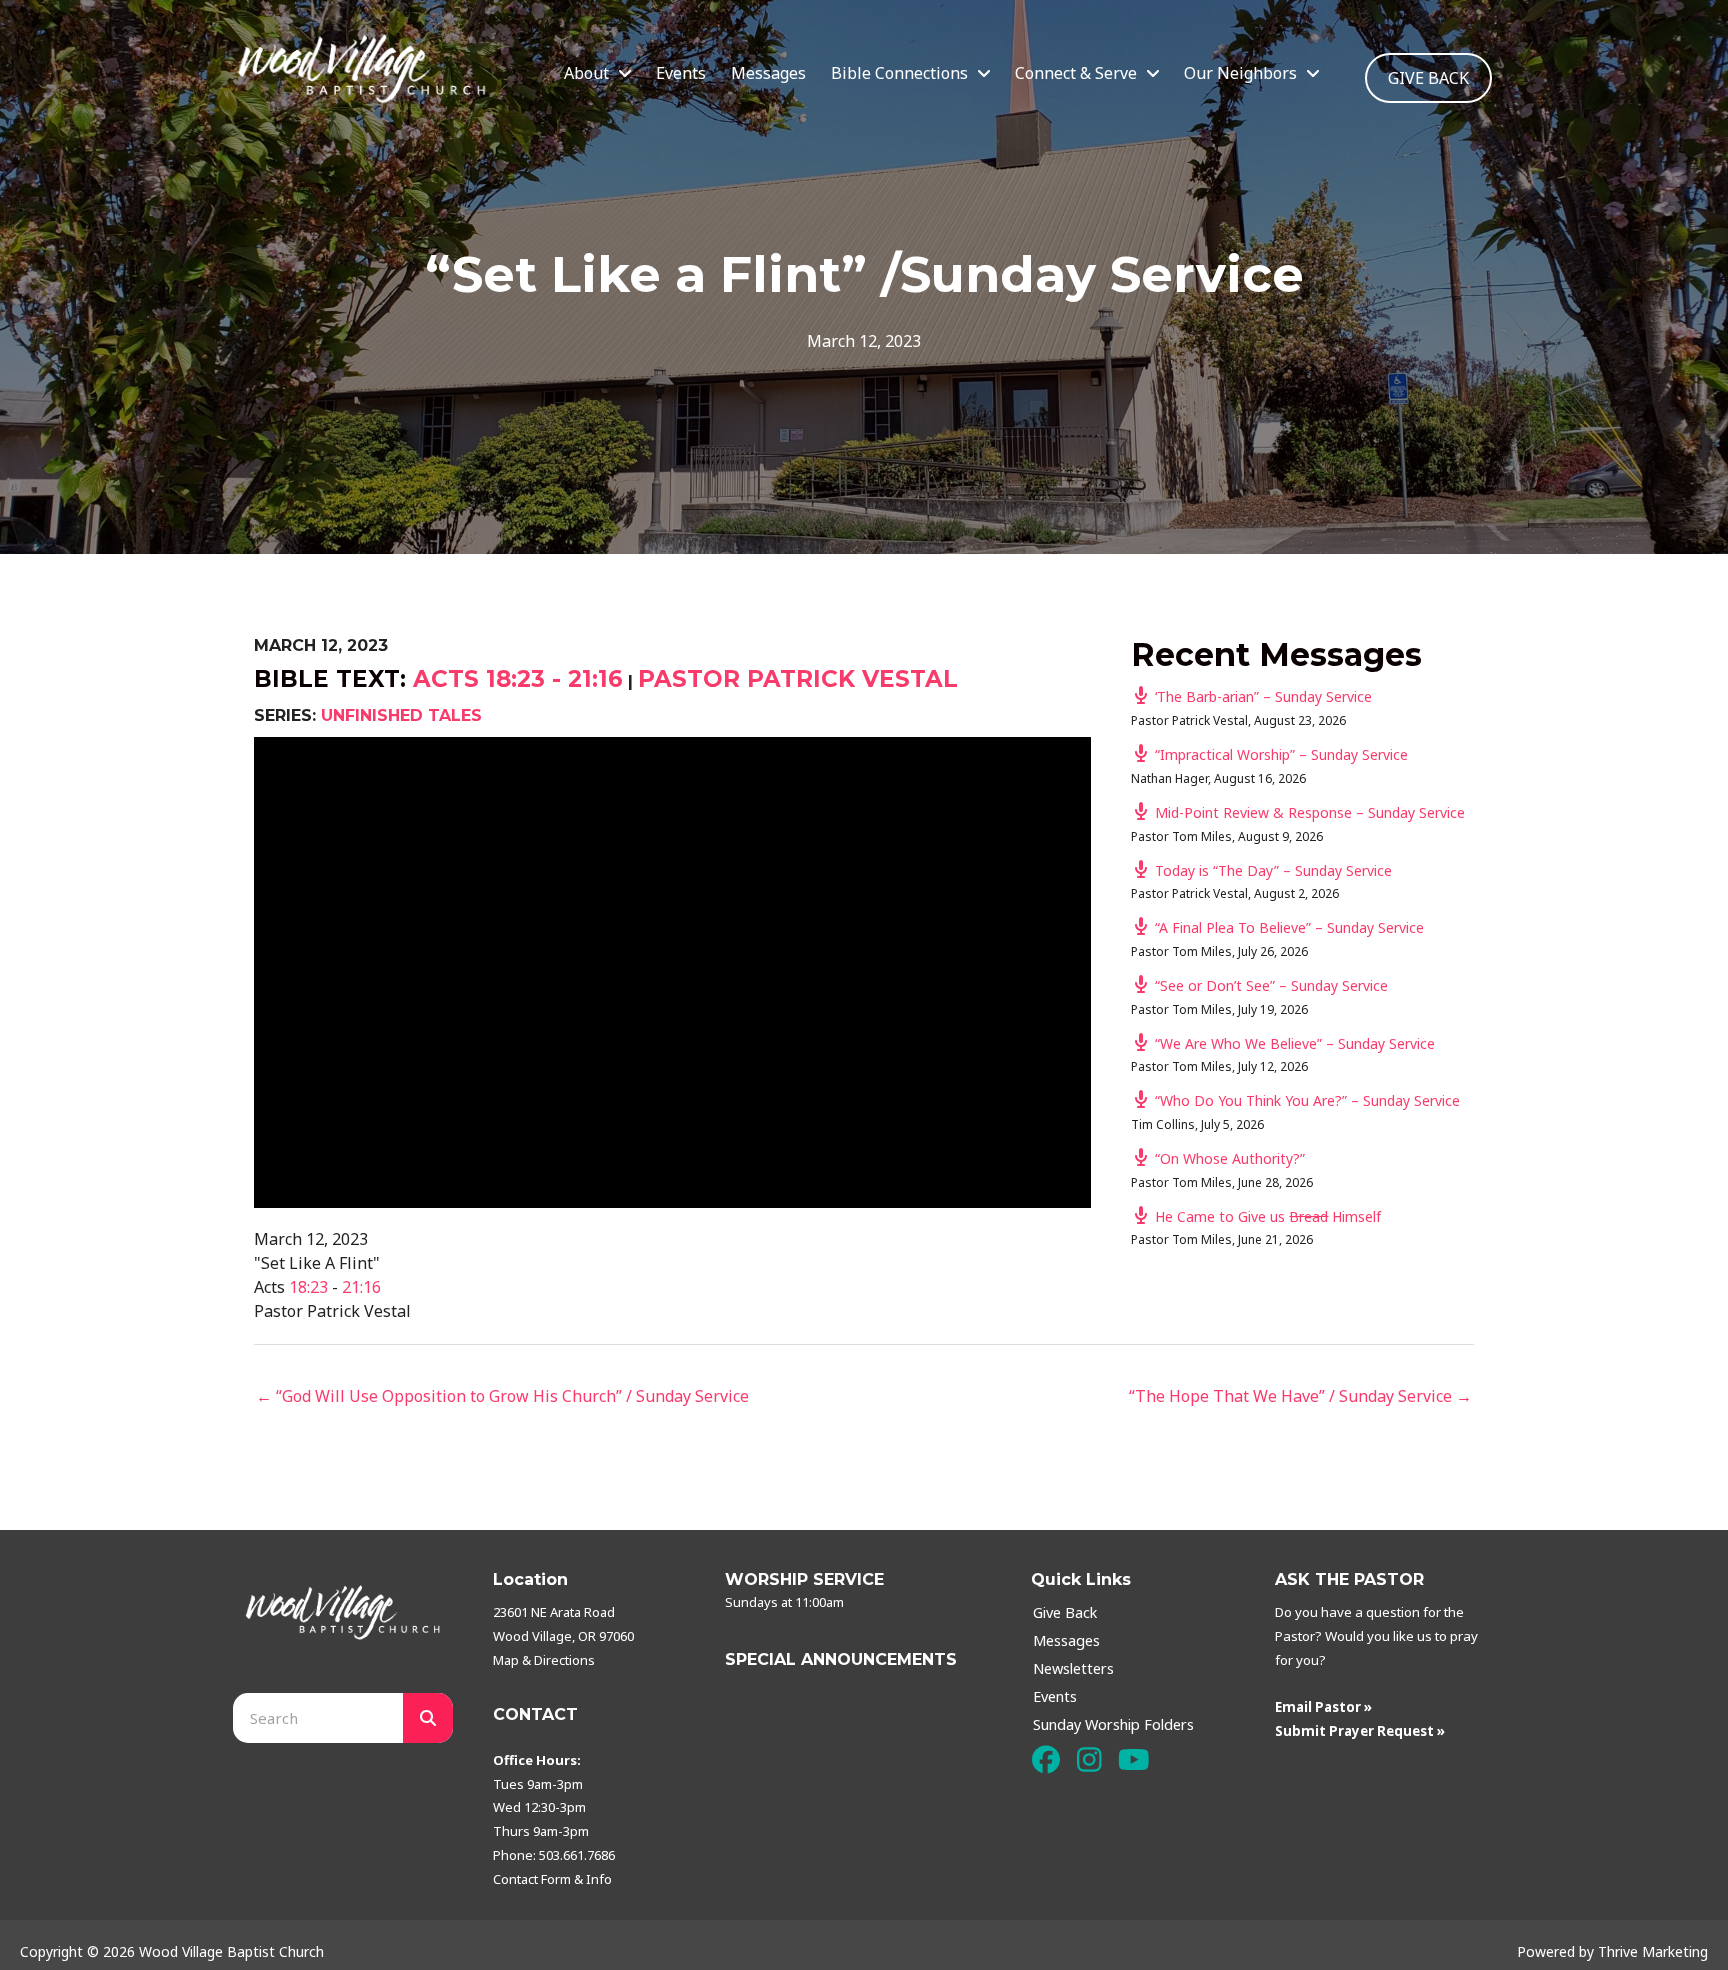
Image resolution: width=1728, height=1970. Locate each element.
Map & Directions (544, 1660)
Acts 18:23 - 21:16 (518, 679)
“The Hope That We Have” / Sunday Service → (1300, 1396)
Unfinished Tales (401, 715)
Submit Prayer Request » (1360, 1731)
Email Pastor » (1323, 1707)
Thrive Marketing (1653, 1951)
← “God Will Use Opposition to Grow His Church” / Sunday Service (502, 1396)
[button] (1045, 1759)
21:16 (361, 1287)
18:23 (308, 1287)
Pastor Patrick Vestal (798, 679)
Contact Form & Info (552, 1879)
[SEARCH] (428, 1718)
